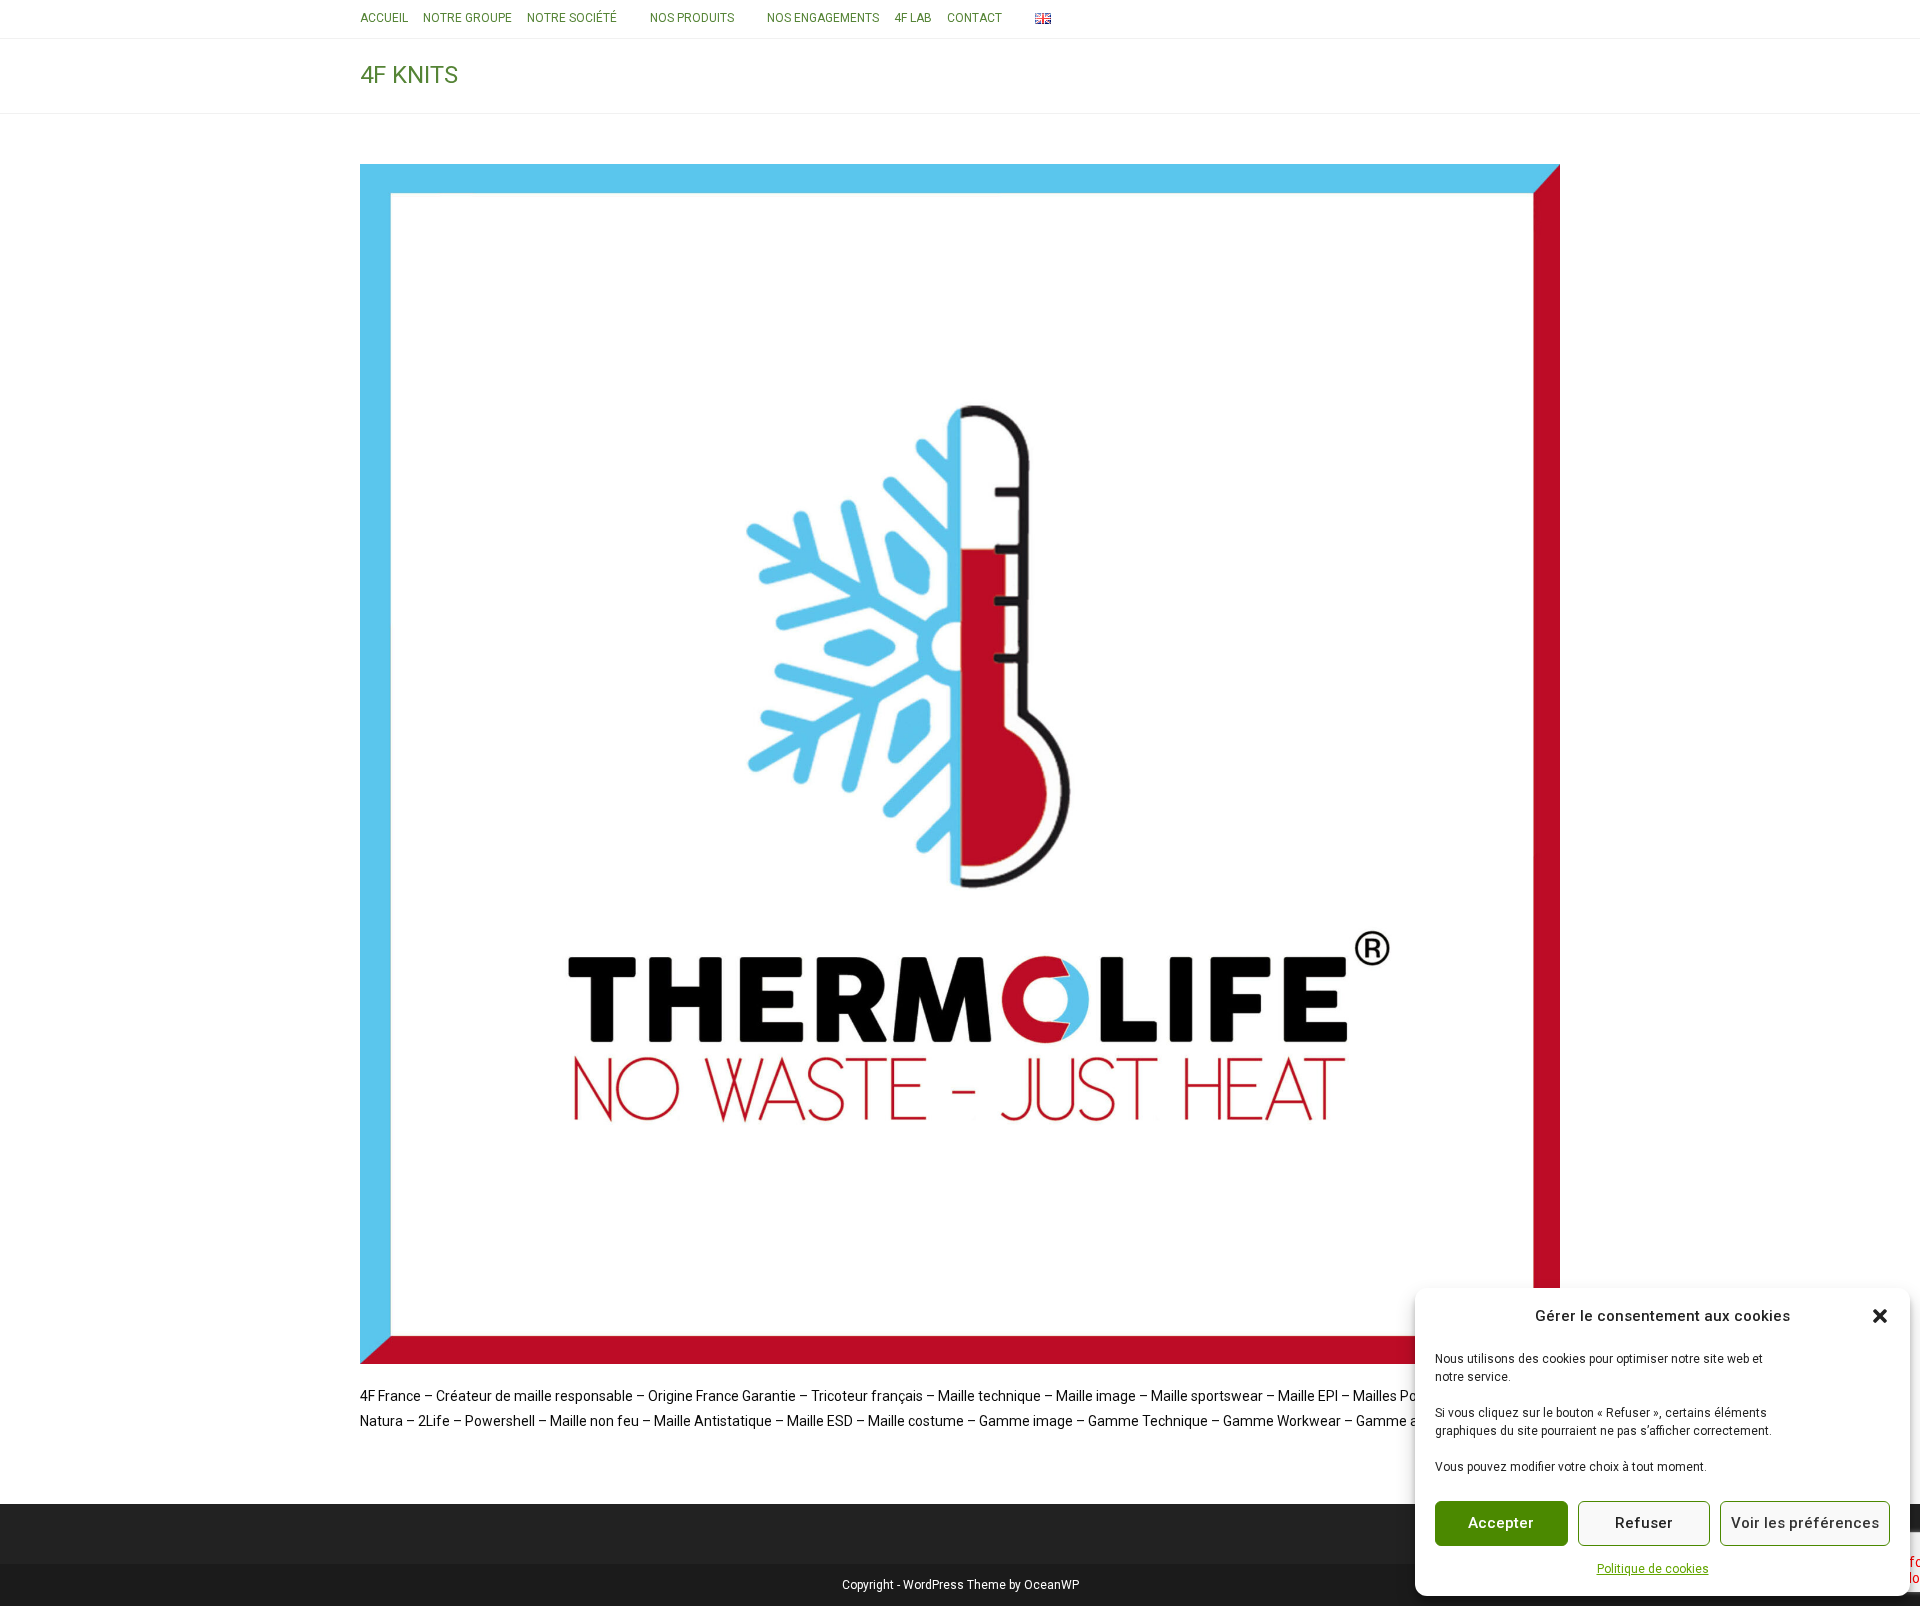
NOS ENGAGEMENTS (823, 18)
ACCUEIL (384, 18)
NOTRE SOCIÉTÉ (572, 18)
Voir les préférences (1805, 1523)
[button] (1880, 1316)
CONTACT (974, 18)
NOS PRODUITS (692, 18)
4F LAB (913, 18)
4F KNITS (409, 75)
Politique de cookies (1653, 1569)
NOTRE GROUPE (467, 18)
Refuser (1644, 1523)
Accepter (1501, 1523)
